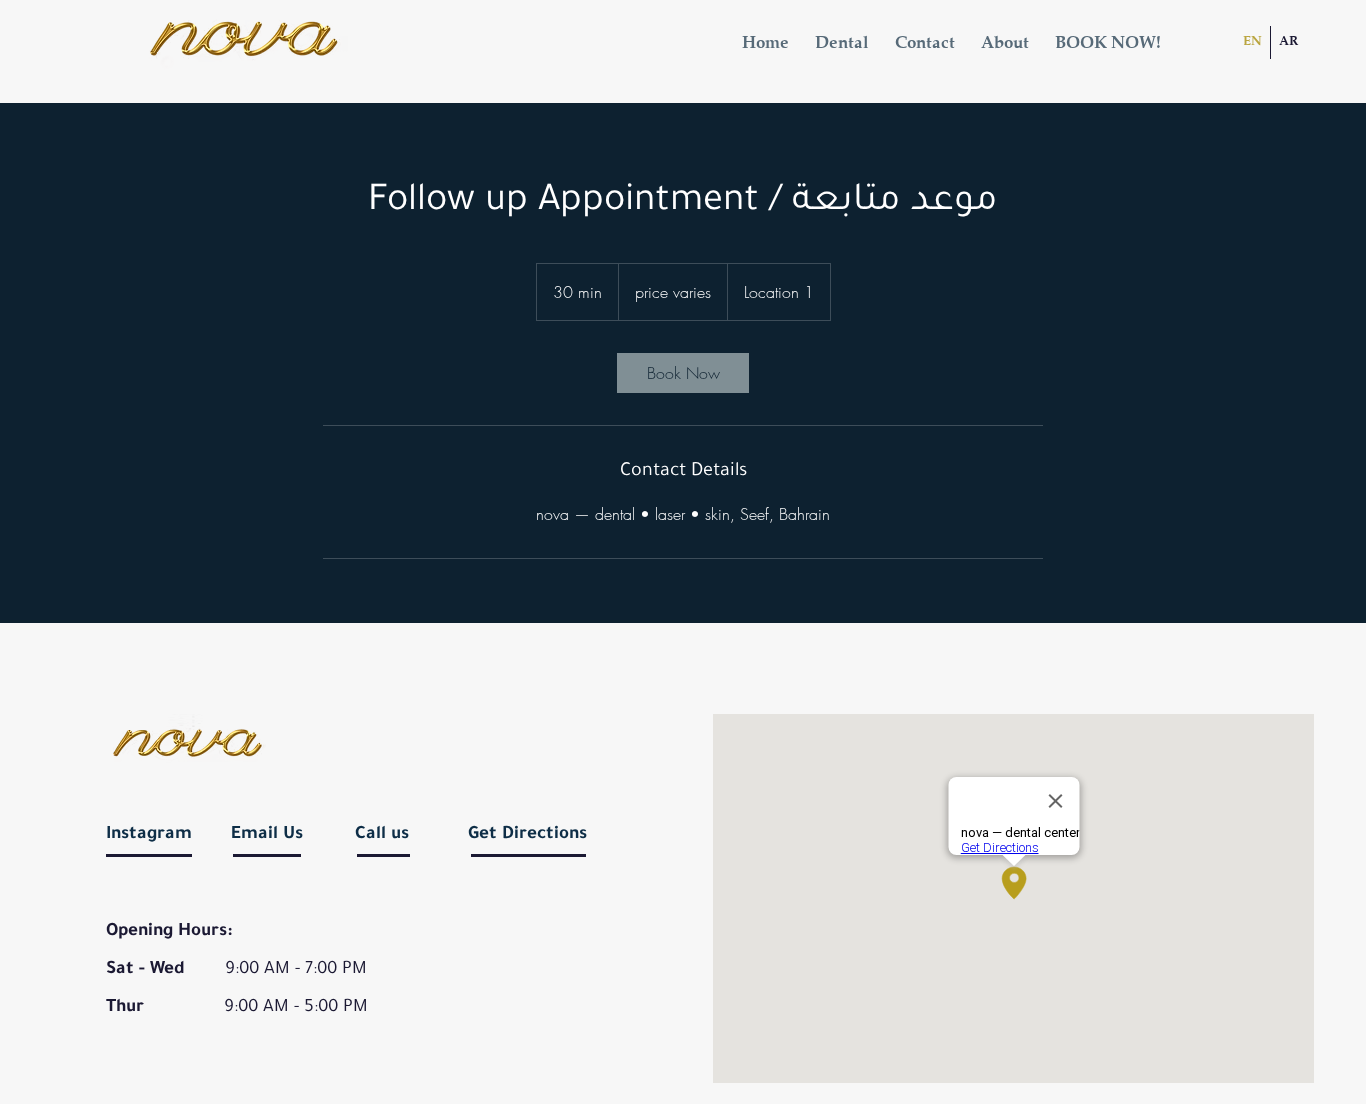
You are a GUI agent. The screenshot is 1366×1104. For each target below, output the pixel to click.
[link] (683, 373)
